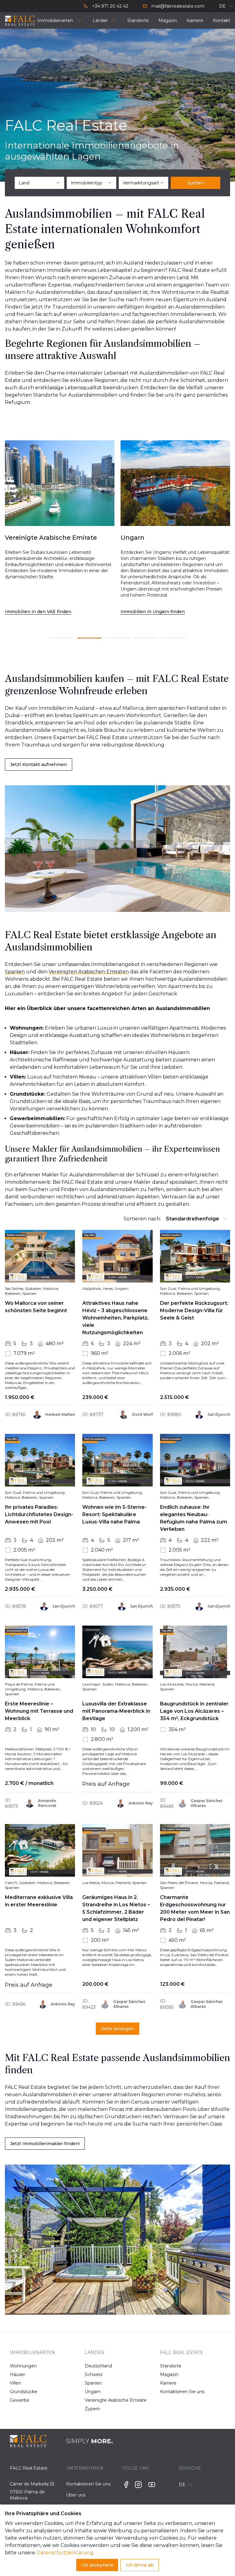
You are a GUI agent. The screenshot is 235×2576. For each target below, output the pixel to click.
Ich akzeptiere (97, 2565)
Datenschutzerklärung (65, 2553)
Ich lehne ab (140, 2565)
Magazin (169, 2374)
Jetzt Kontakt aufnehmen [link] (39, 764)
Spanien (93, 2383)
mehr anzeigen (117, 2029)
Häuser (17, 2374)
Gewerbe (20, 2400)
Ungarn (93, 2392)
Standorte (171, 2366)
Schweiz (94, 2374)
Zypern (92, 2409)
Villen (15, 2383)
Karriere (168, 2383)
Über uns (76, 2495)
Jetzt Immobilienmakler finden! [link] (45, 2144)
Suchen (196, 183)
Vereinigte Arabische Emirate (96, 2400)
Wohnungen (21, 2366)
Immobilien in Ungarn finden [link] (37, 612)
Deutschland (96, 2366)
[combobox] (39, 183)
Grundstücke (21, 2392)
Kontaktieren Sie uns (171, 2392)
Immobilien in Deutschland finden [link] (159, 612)
